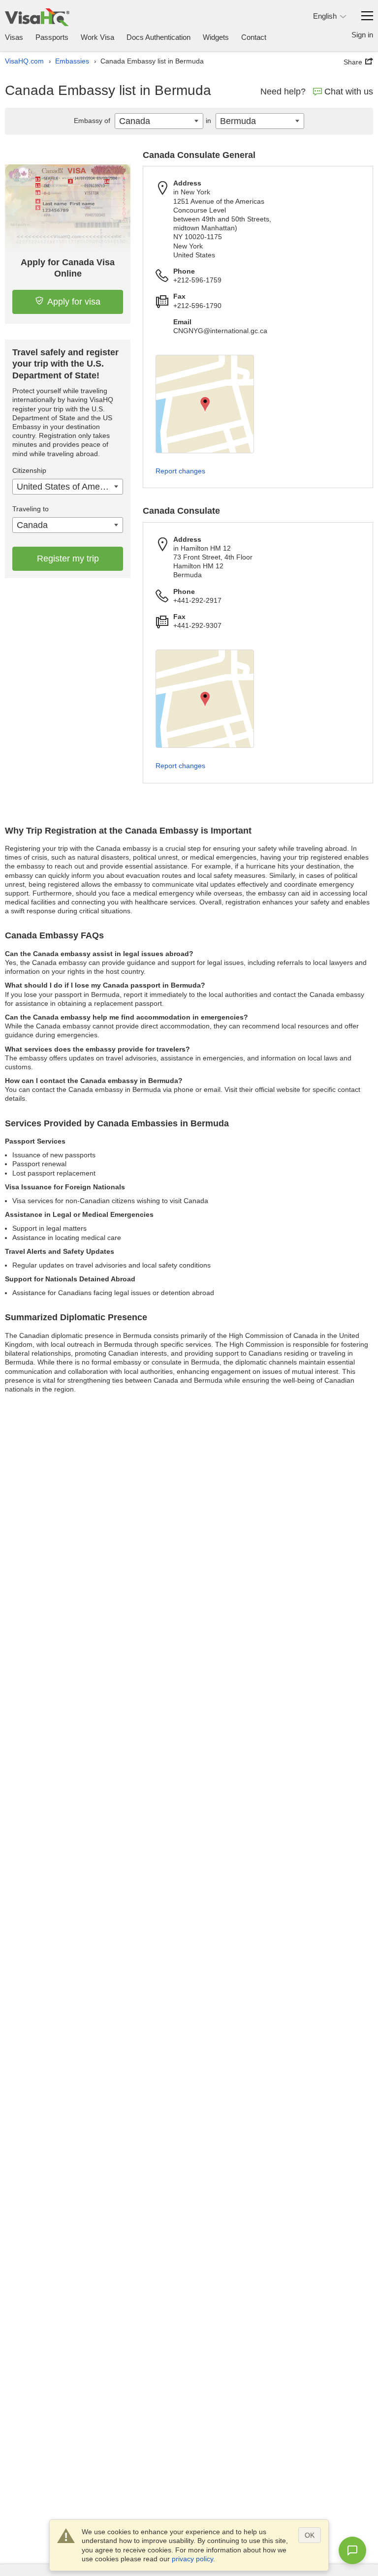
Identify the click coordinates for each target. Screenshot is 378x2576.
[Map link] (205, 404)
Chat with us (349, 92)
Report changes (180, 471)
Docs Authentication (158, 37)
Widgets (216, 37)
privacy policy (192, 2559)
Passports (52, 37)
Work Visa (97, 37)
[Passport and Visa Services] (37, 17)
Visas (14, 37)
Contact (254, 37)
